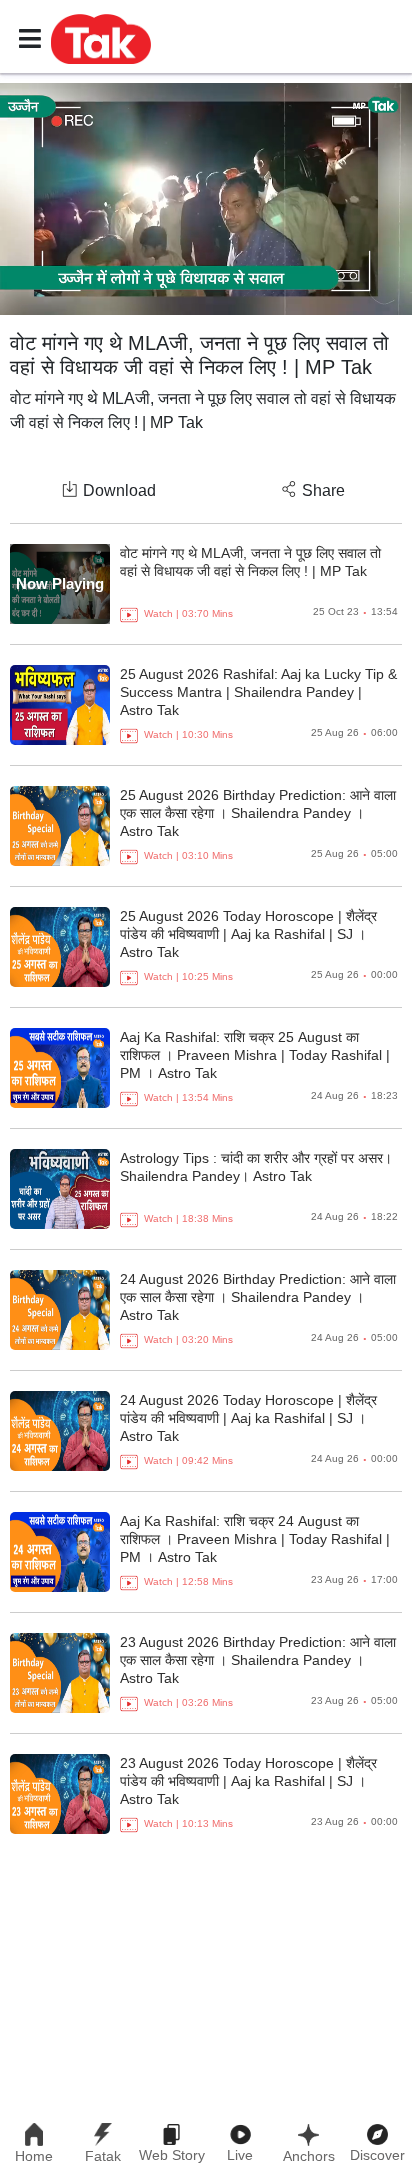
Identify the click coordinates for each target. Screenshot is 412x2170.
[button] (101, 38)
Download (119, 490)
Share (323, 490)
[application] (206, 199)
